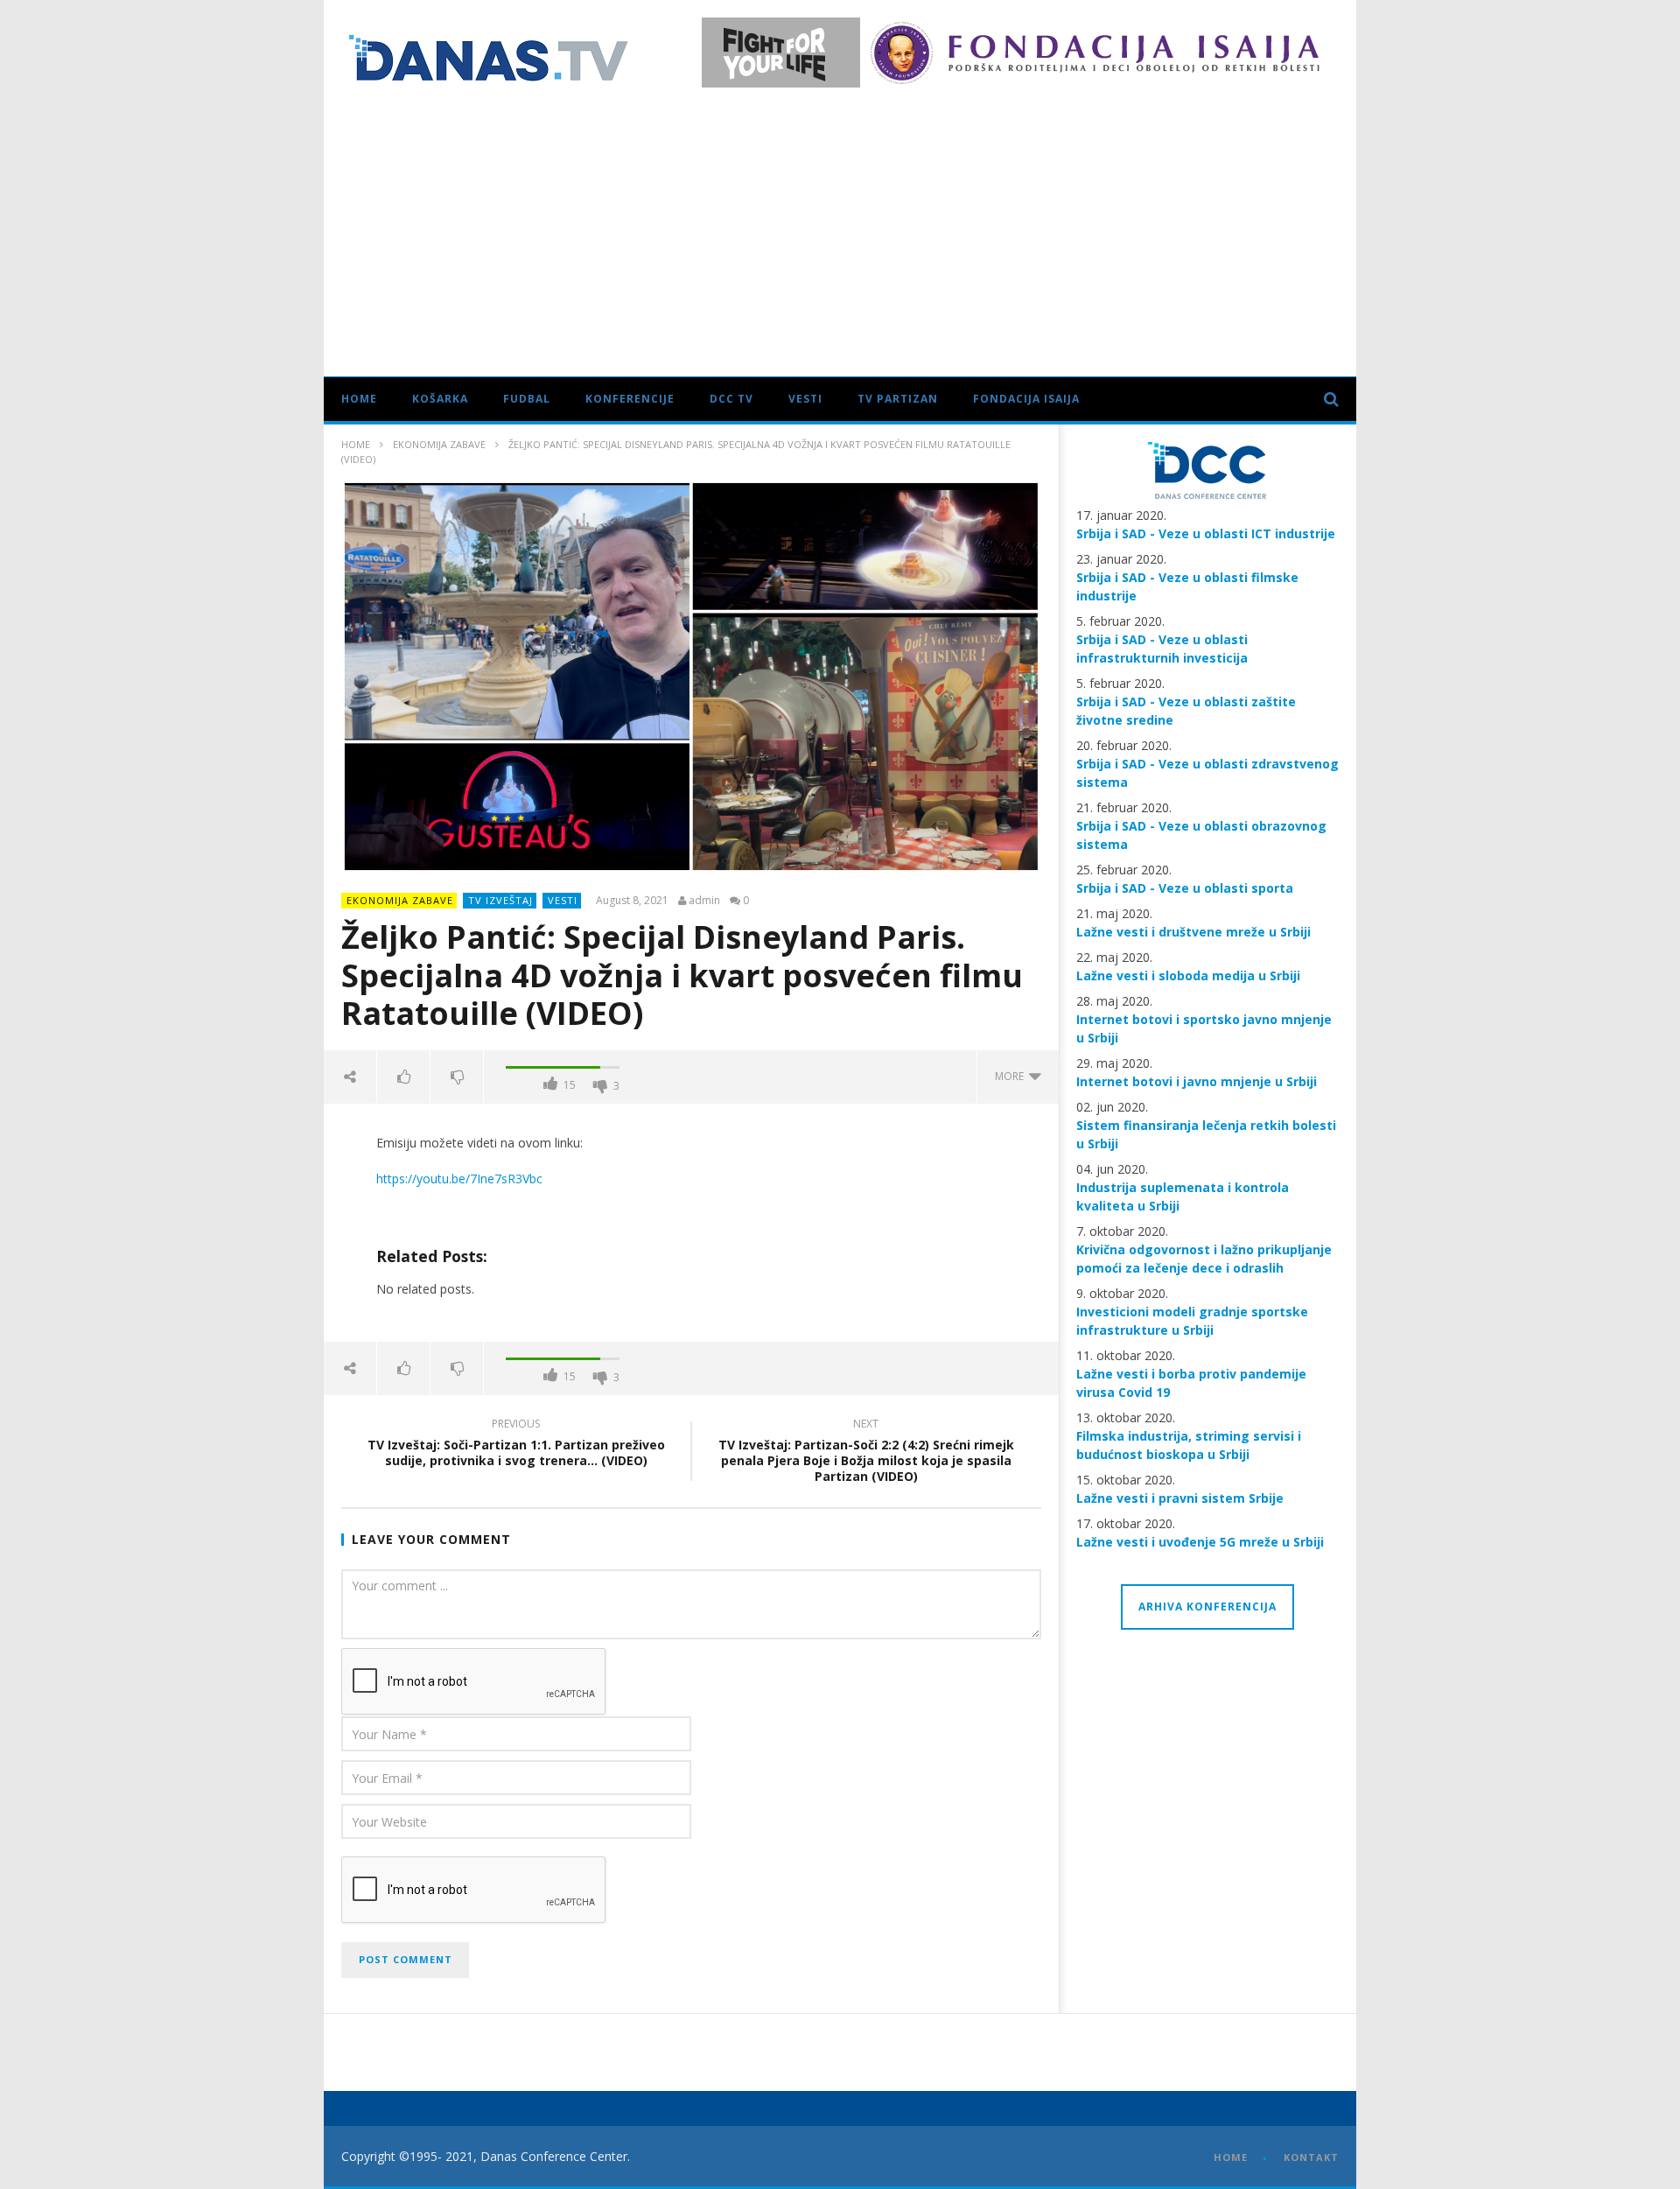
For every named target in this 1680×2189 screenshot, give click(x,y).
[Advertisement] (840, 228)
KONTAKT (1311, 2157)
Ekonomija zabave (439, 444)
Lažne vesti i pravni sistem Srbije (1180, 1498)
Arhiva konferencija (1207, 1607)
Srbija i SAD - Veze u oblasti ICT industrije (1206, 533)
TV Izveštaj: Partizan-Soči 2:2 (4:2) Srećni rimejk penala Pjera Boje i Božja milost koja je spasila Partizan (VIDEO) (866, 1453)
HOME (1231, 2157)
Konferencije (630, 399)
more (1012, 1076)
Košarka (440, 399)
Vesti (805, 399)
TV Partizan (898, 399)
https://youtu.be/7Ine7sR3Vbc (459, 1179)
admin (704, 901)
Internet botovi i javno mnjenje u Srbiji (1197, 1081)
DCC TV (731, 399)
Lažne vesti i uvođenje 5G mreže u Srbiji (1200, 1542)
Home (359, 399)
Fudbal (527, 399)
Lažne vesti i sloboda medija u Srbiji (1188, 975)
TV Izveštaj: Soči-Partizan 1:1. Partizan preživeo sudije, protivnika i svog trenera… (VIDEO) (516, 1445)
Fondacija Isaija (1026, 399)
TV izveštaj (500, 900)
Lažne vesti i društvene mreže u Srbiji (1193, 932)
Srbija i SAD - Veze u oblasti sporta (1185, 888)
